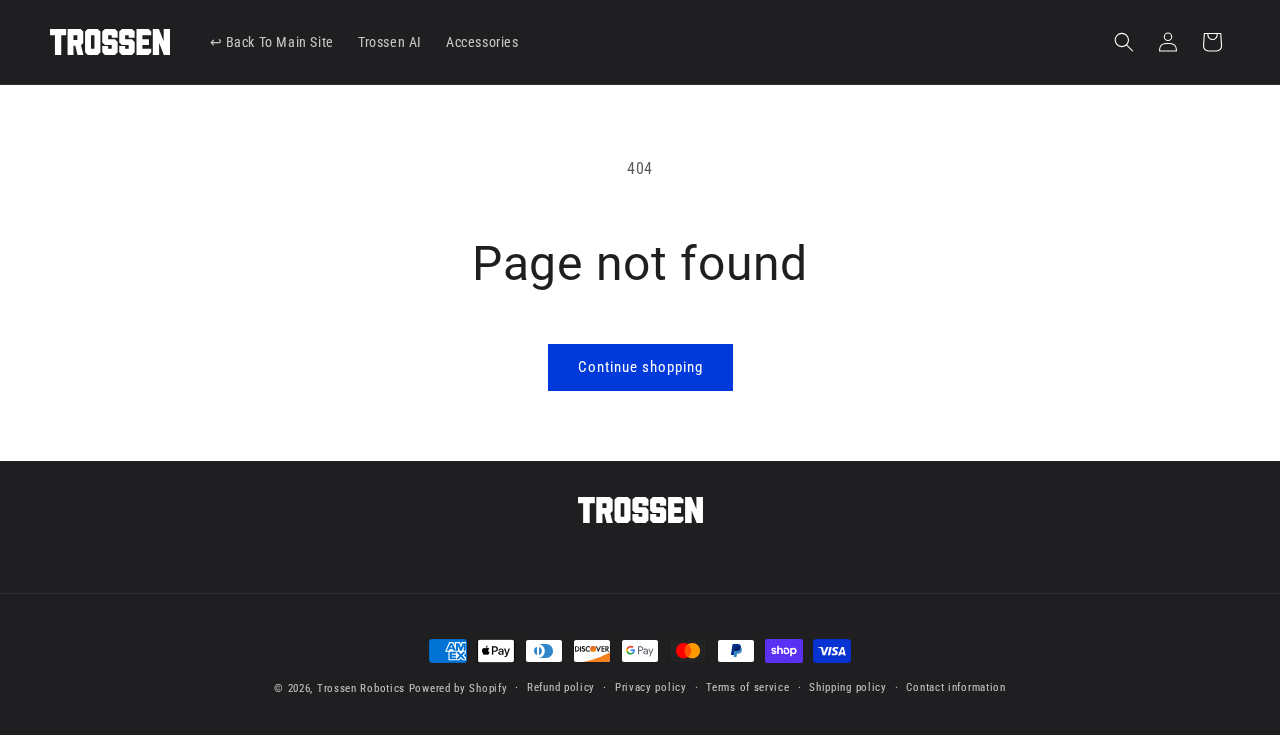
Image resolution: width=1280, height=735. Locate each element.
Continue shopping (640, 367)
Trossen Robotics (361, 688)
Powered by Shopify (458, 688)
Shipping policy (848, 687)
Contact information (955, 687)
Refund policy (561, 687)
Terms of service (747, 687)
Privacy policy (651, 687)
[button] (1124, 42)
